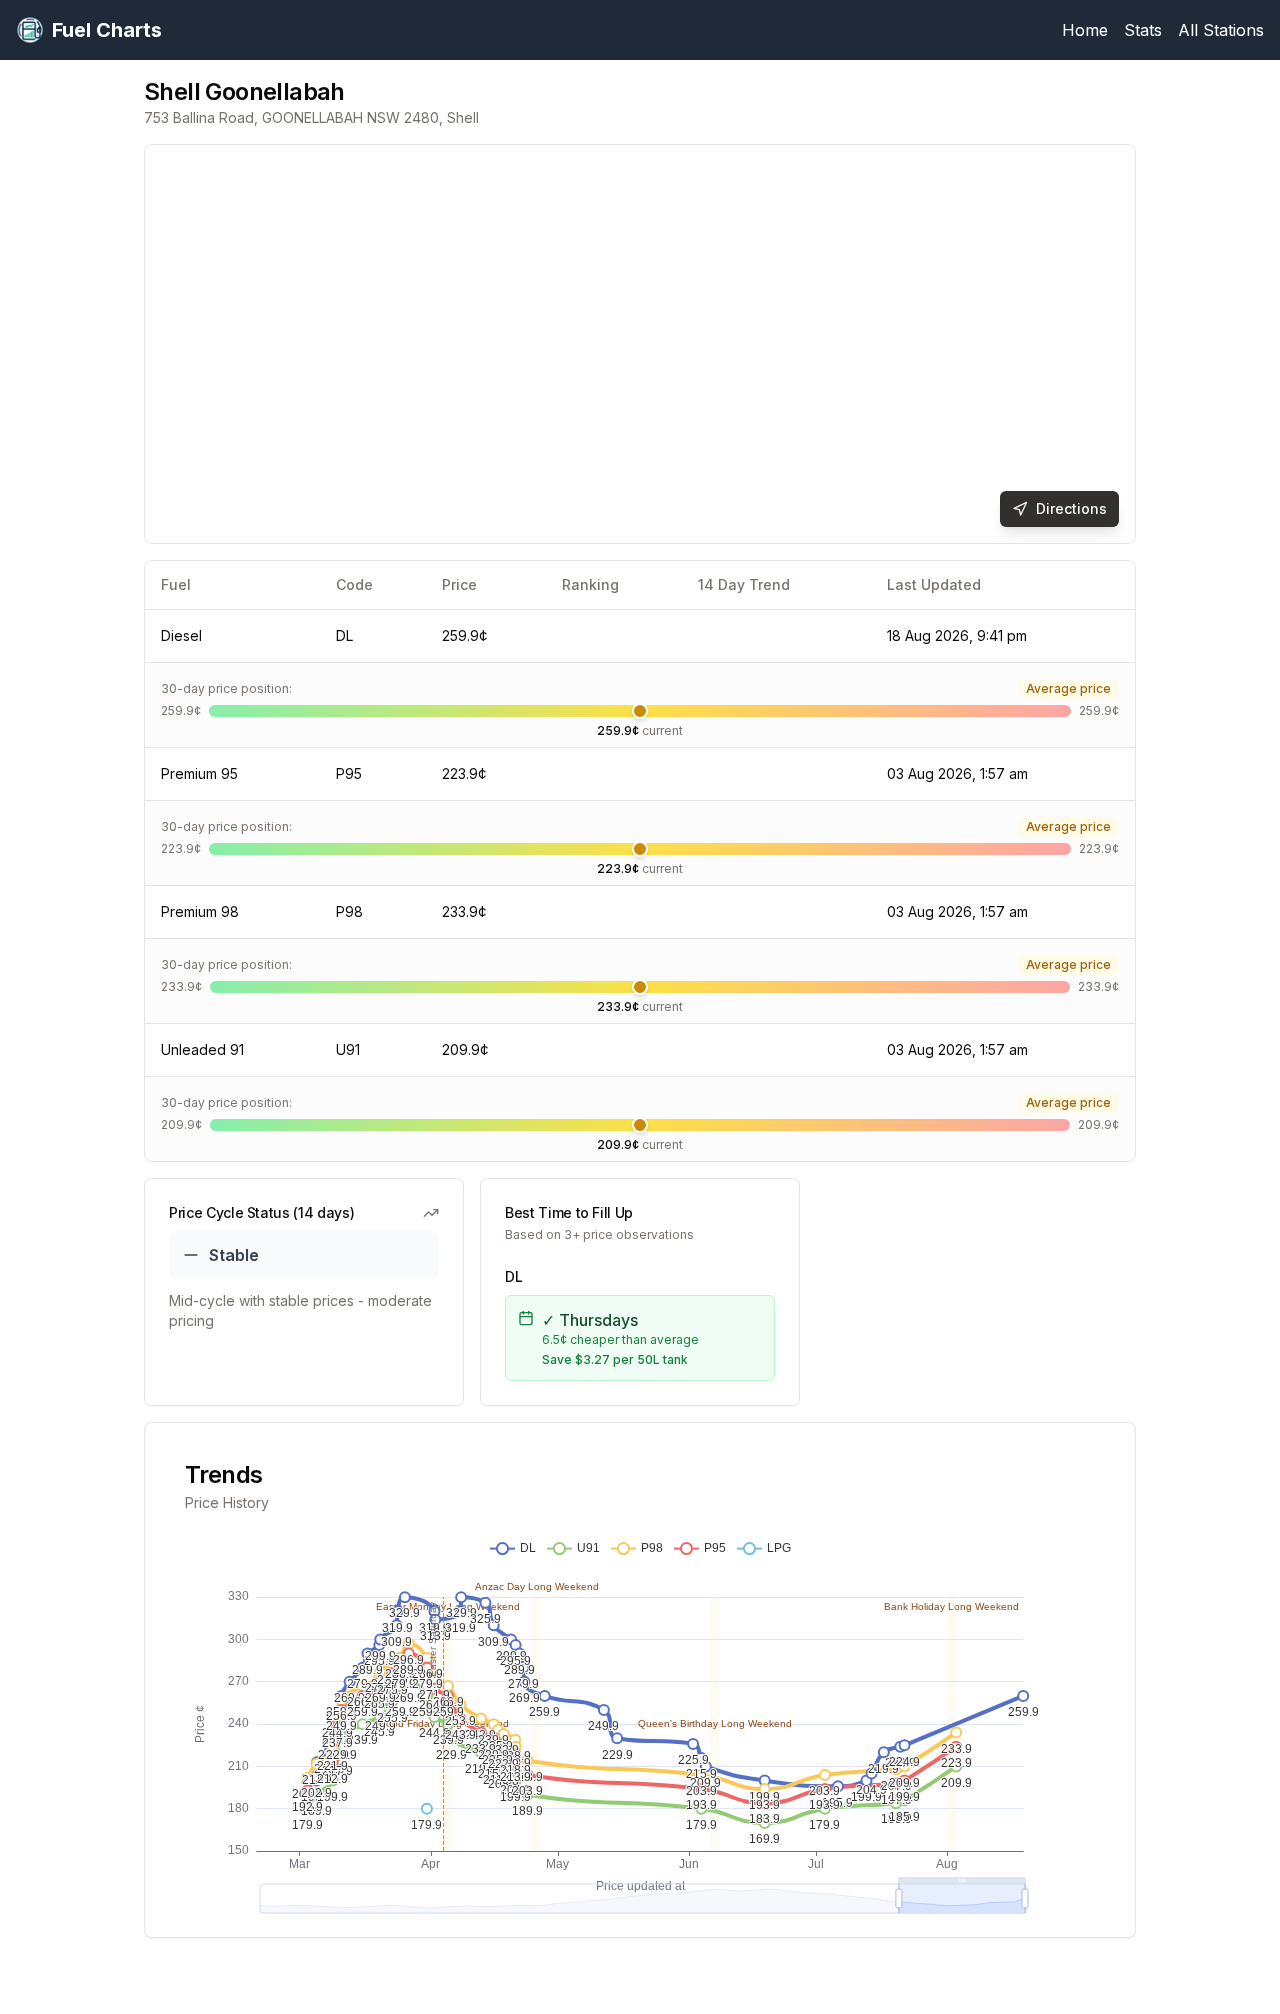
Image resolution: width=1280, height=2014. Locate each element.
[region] (640, 344)
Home (1085, 30)
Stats (1143, 30)
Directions (1071, 508)
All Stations (1221, 30)
